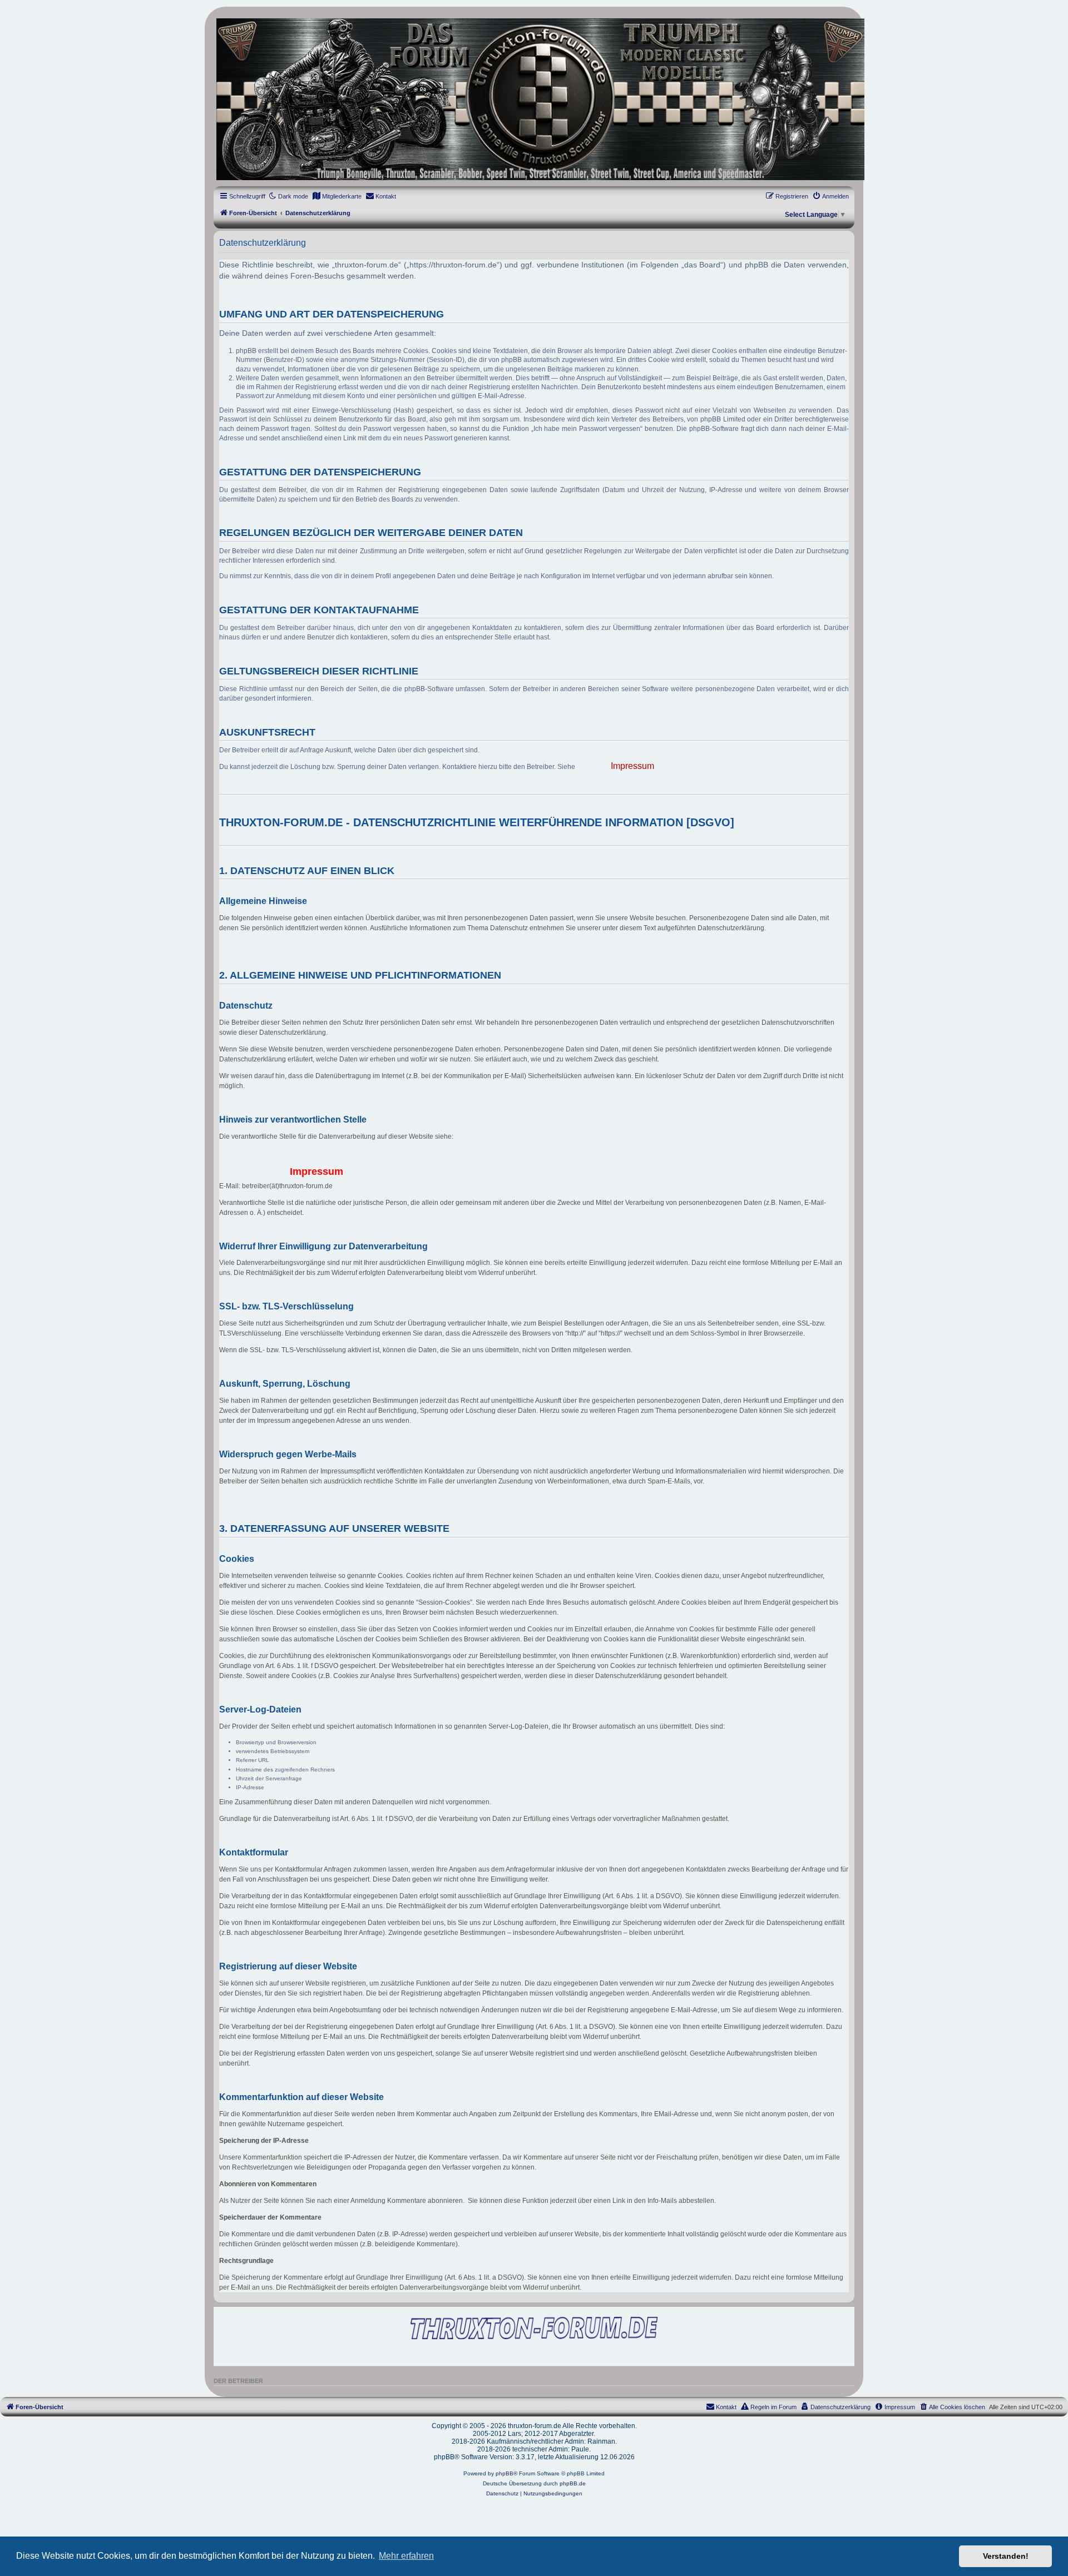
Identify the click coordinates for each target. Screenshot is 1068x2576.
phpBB (505, 2473)
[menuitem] (337, 196)
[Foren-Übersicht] (534, 99)
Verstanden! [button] (1006, 2556)
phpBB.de (573, 2483)
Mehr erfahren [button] (406, 2556)
